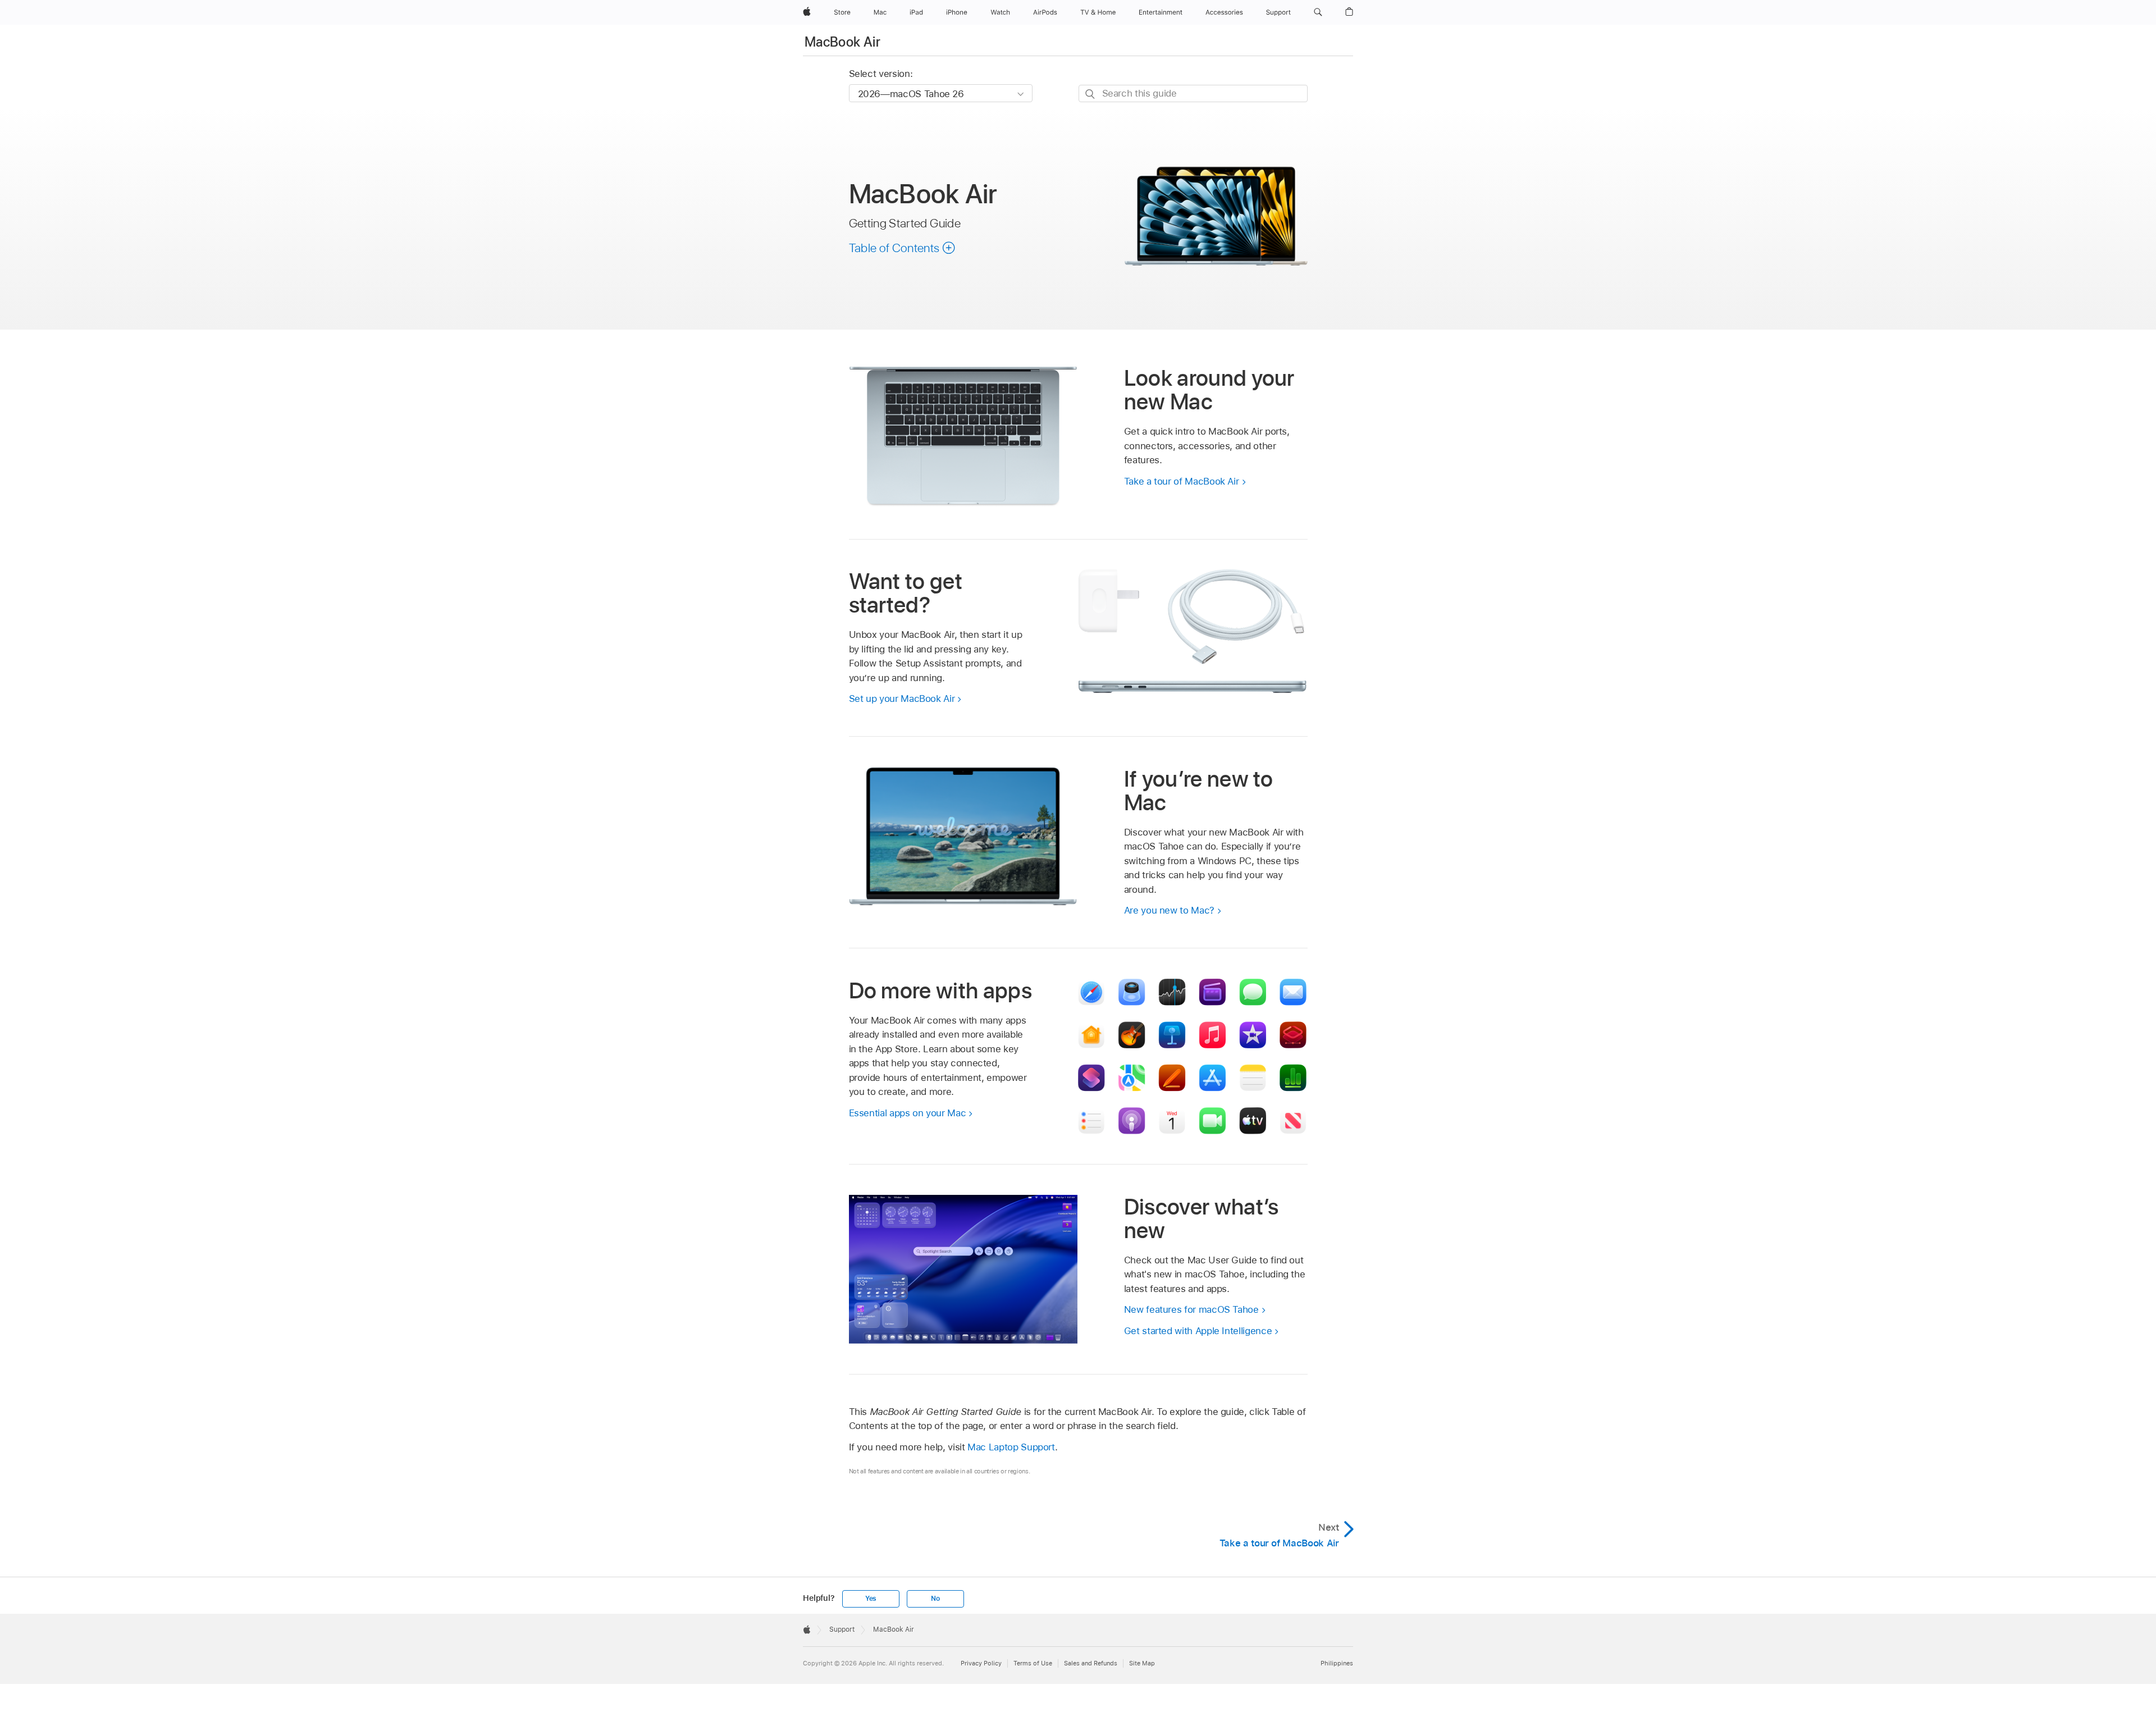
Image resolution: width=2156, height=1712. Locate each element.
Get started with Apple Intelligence (1198, 1331)
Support (842, 1629)
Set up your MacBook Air (902, 699)
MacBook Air (842, 42)
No (935, 1599)
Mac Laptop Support (1011, 1447)
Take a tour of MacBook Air (1182, 481)
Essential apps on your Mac (908, 1113)
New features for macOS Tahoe (1191, 1309)
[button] (1318, 12)
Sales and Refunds (1091, 1663)
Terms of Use (1033, 1663)
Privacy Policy (981, 1663)
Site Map (1142, 1663)
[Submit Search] (1091, 94)
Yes (871, 1599)
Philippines (1337, 1663)
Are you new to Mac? (1169, 910)
